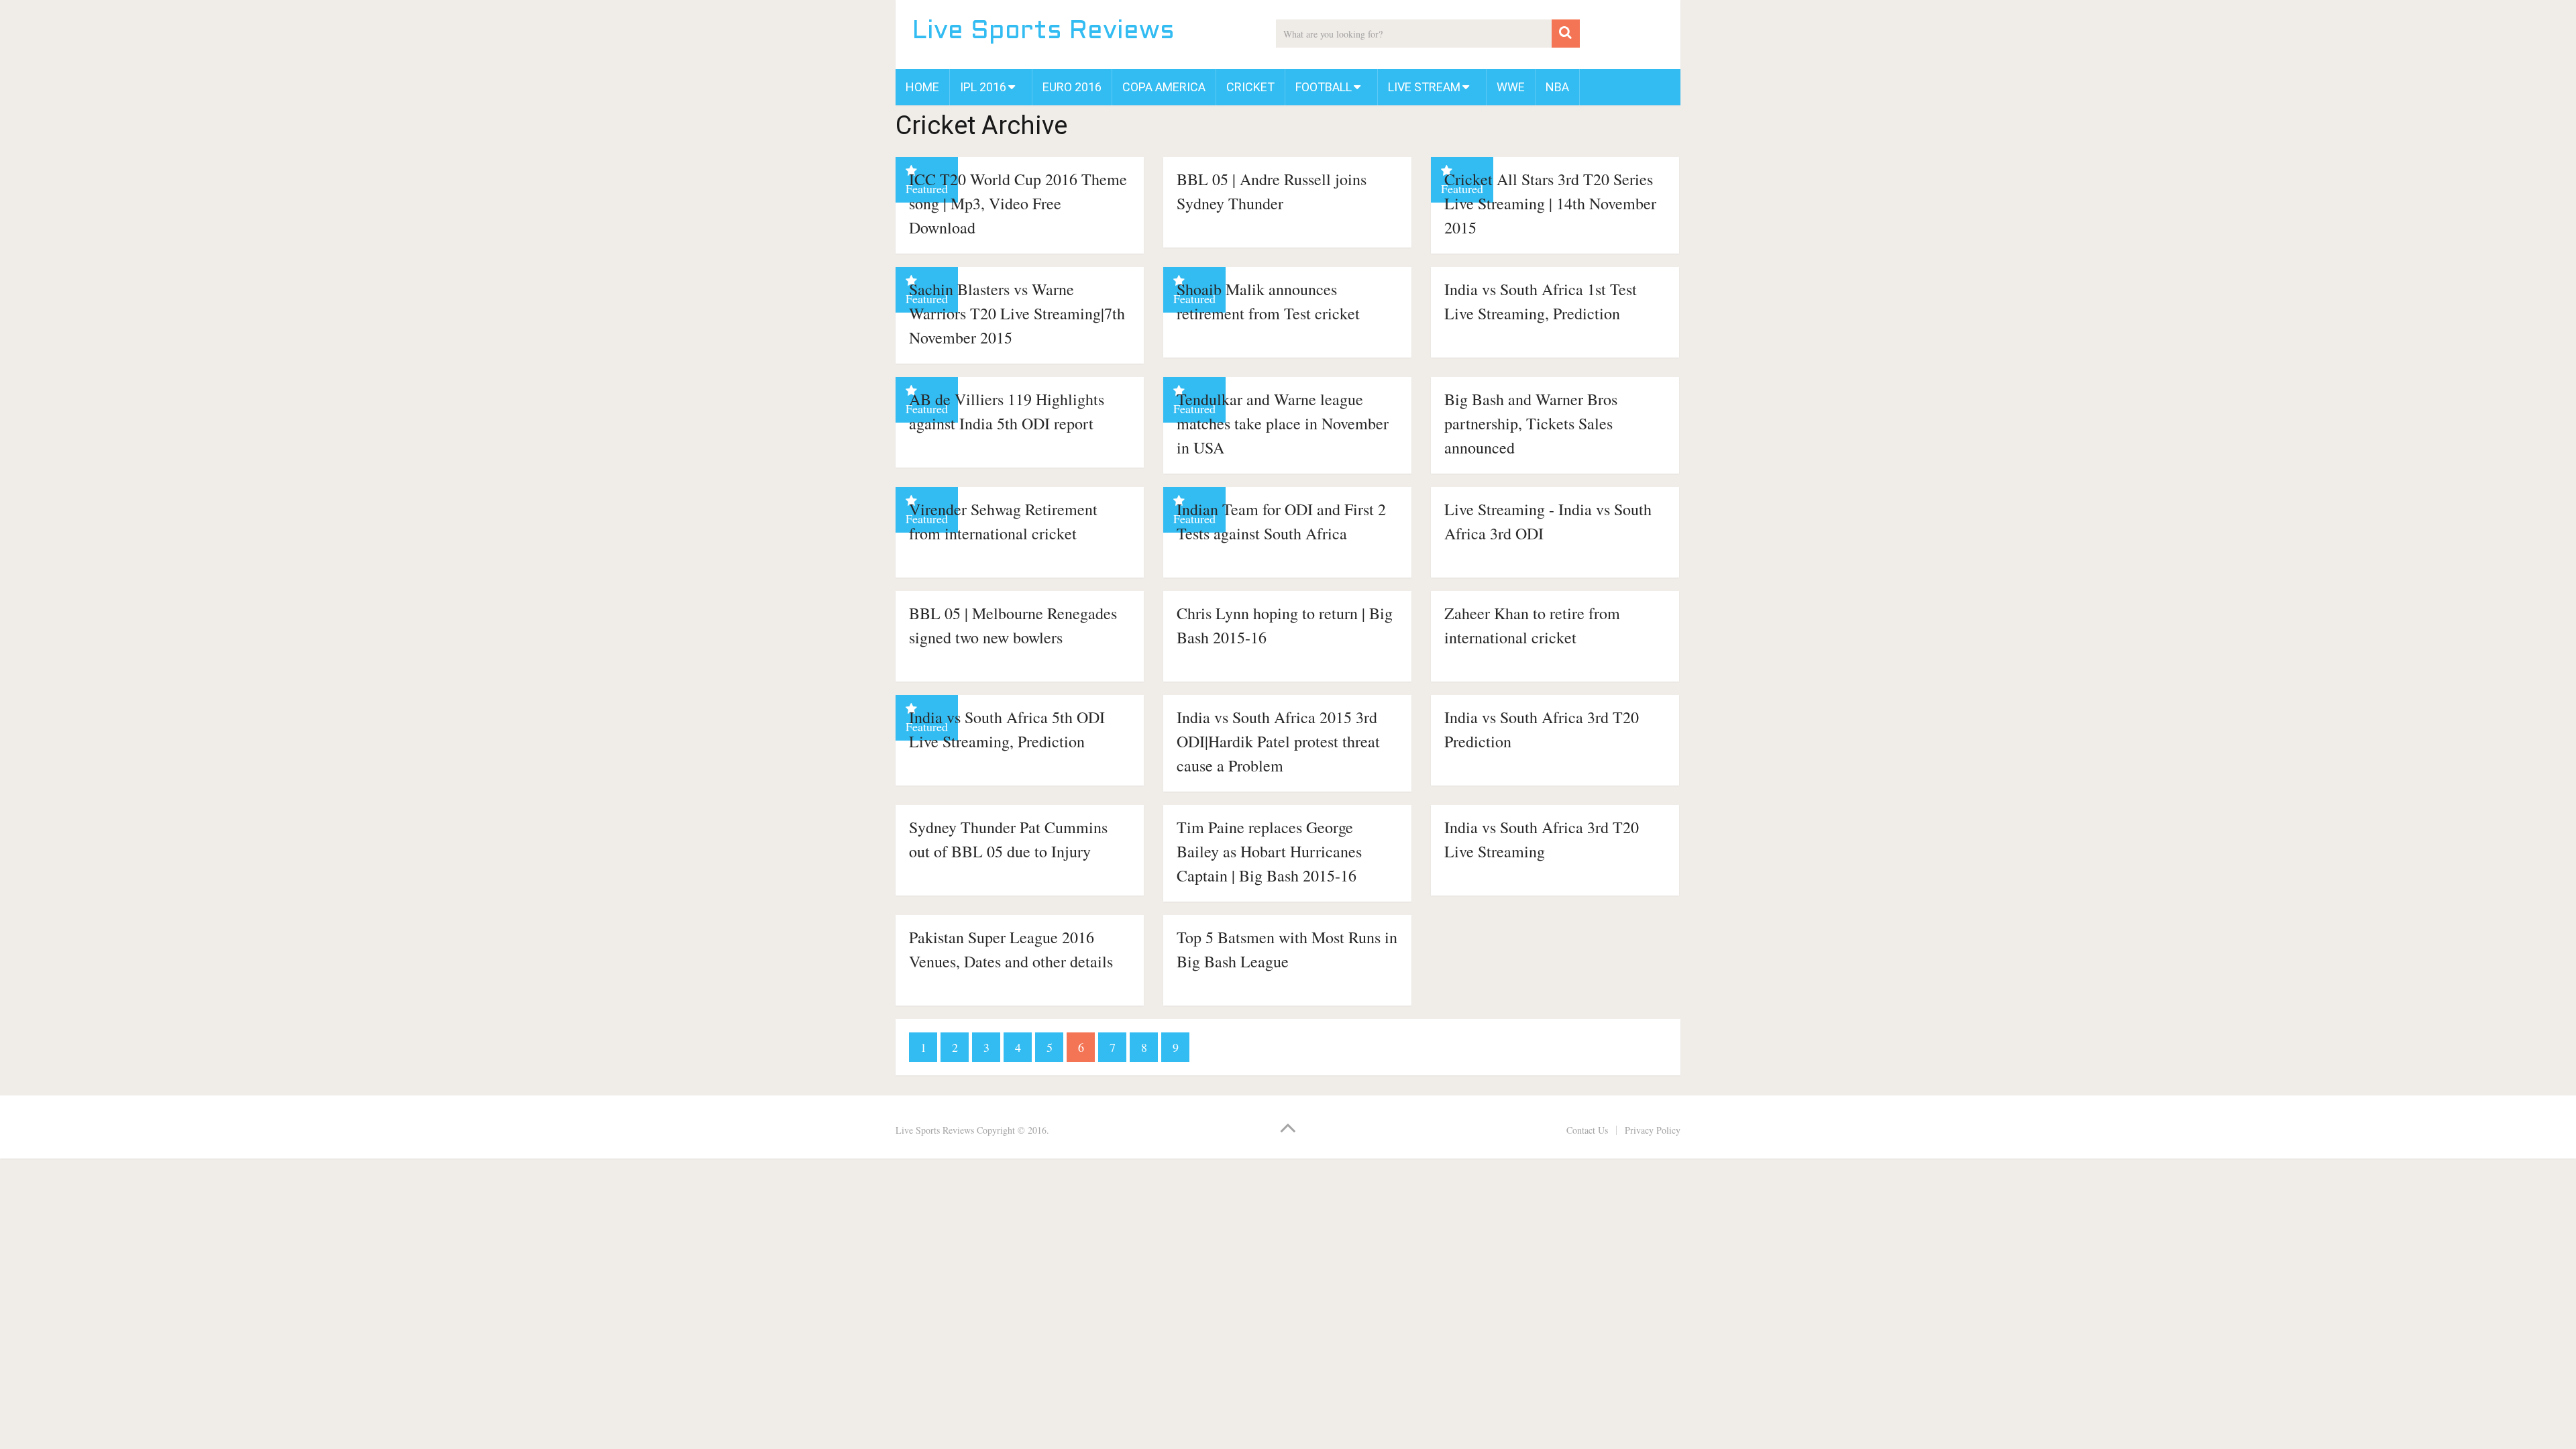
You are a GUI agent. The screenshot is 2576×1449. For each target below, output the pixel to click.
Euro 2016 (1072, 87)
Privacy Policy (1653, 1130)
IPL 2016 (983, 87)
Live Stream (1424, 87)
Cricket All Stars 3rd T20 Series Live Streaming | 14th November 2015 (1550, 203)
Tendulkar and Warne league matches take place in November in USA (1283, 423)
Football (1324, 87)
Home (922, 87)
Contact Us (1587, 1130)
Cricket (1250, 87)
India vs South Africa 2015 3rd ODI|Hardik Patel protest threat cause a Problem (1278, 741)
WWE (1511, 87)
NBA (1557, 87)
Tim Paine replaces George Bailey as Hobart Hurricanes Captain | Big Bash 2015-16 (1269, 851)
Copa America (1164, 87)
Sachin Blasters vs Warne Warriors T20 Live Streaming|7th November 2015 (1017, 313)
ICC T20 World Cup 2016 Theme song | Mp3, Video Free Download (1018, 203)
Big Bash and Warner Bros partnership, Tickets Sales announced (1531, 423)
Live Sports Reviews (1043, 32)
